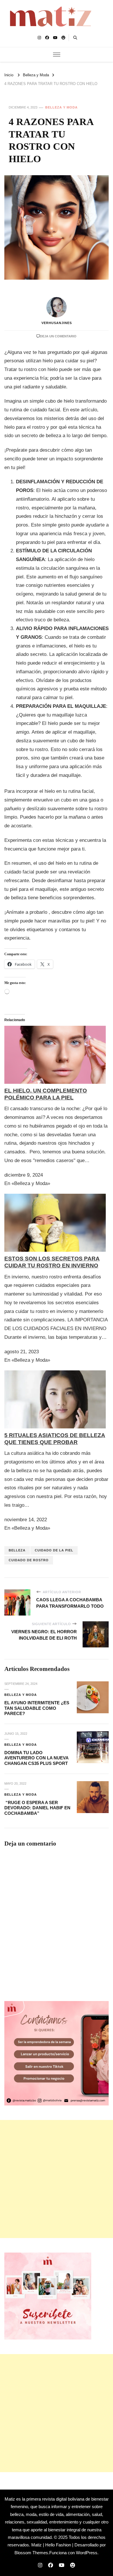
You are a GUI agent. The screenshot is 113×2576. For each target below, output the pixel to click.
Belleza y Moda (61, 107)
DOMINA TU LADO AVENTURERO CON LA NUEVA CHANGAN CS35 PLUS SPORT (36, 1758)
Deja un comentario (58, 336)
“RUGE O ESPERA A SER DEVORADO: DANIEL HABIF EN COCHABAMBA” (37, 1808)
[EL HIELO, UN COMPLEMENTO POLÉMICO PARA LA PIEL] (55, 1030)
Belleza (17, 1550)
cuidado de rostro (29, 1560)
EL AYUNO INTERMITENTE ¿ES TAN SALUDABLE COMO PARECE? (37, 1708)
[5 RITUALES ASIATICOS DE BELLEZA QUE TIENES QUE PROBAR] (55, 1375)
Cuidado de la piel (54, 1550)
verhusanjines (57, 323)
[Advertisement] (57, 2179)
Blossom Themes (31, 2553)
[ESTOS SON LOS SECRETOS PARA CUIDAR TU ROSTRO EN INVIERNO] (55, 1198)
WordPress (87, 2553)
